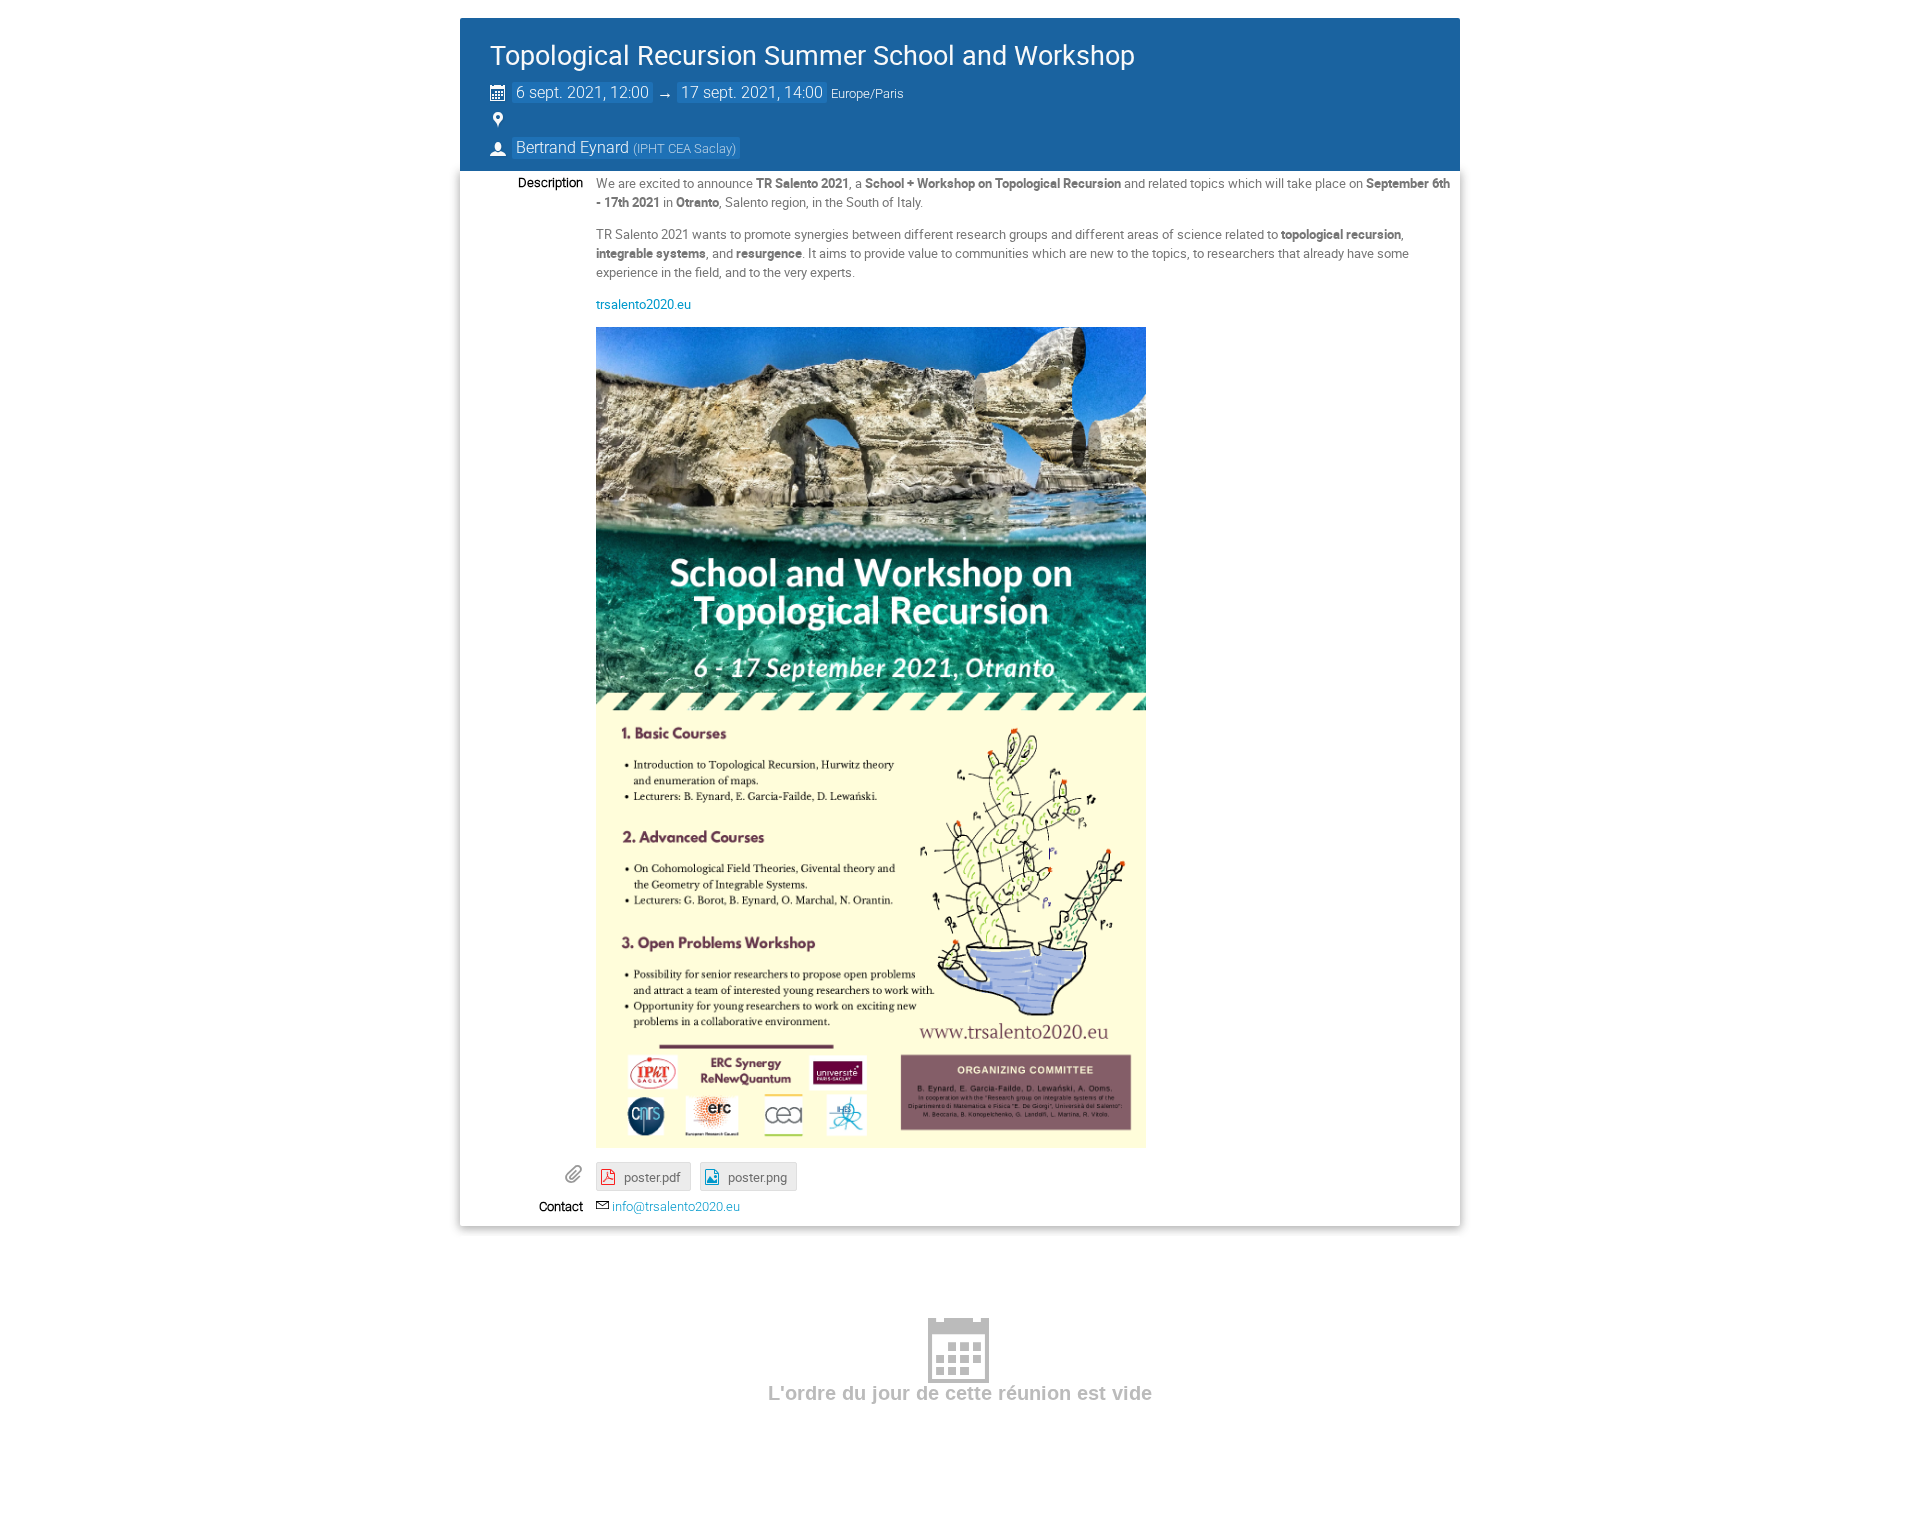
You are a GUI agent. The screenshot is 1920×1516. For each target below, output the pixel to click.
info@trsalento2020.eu (676, 1206)
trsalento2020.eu (643, 304)
